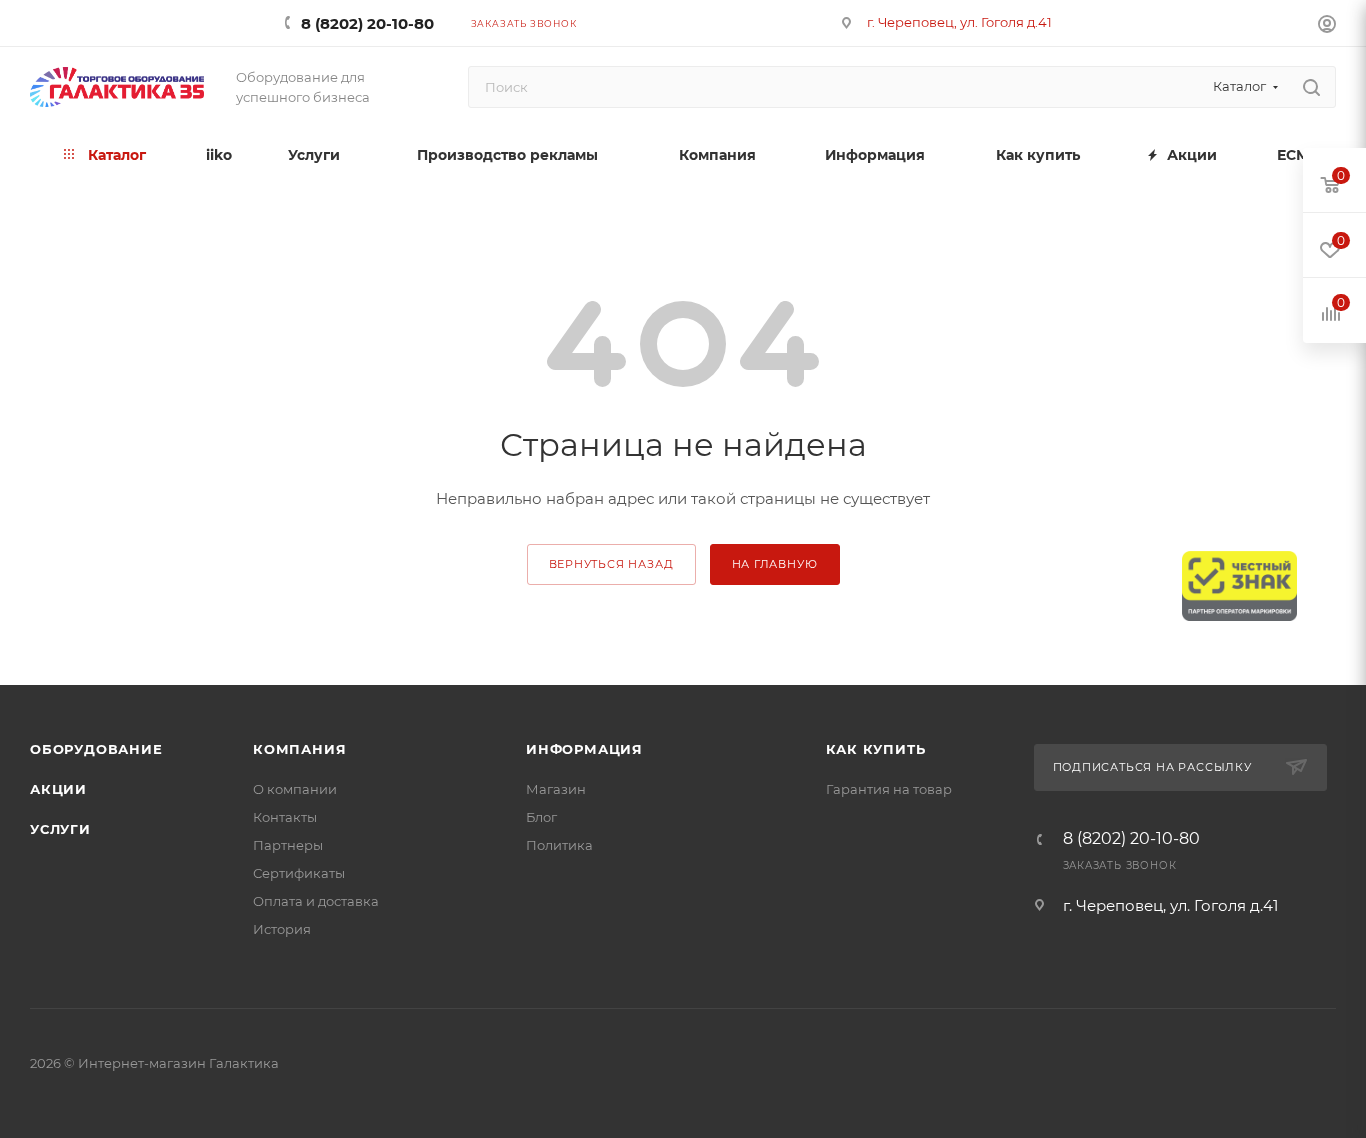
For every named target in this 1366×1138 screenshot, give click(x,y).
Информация (584, 749)
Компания (299, 749)
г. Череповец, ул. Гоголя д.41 (959, 22)
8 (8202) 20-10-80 (367, 23)
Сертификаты (299, 873)
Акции (58, 789)
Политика (559, 845)
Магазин (556, 789)
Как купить (876, 749)
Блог (541, 817)
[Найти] (1311, 87)
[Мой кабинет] (1327, 26)
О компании (295, 789)
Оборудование (96, 749)
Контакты (285, 817)
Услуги (60, 829)
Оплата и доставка (316, 901)
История (282, 929)
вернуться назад (611, 564)
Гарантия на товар (889, 789)
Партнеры (288, 845)
